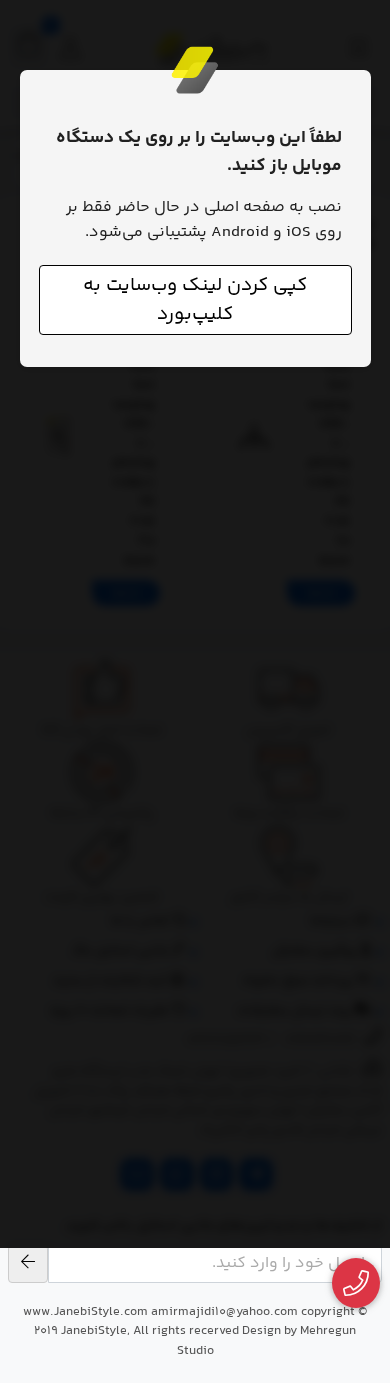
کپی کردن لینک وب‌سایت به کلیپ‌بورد (195, 300)
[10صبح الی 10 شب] (356, 1283)
